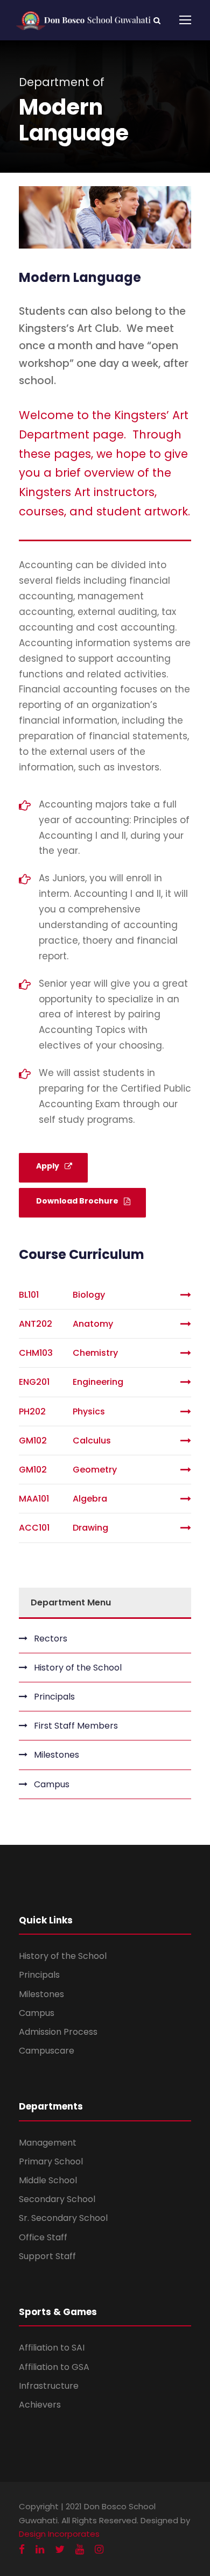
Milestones (57, 1755)
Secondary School (57, 2199)
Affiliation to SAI (52, 2348)
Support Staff (47, 2256)
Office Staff (43, 2237)
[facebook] (22, 2549)
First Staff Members (76, 1726)
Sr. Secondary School (63, 2218)
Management (48, 2143)
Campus (52, 1784)
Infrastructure (49, 2386)
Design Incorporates (59, 2534)
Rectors (51, 1639)
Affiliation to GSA (54, 2367)
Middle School (48, 2180)
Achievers (40, 2405)
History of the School (78, 1668)
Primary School (51, 2161)
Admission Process (58, 2032)
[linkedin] (40, 2549)
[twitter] (60, 2549)
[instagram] (99, 2549)
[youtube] (80, 2549)
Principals (54, 1697)
